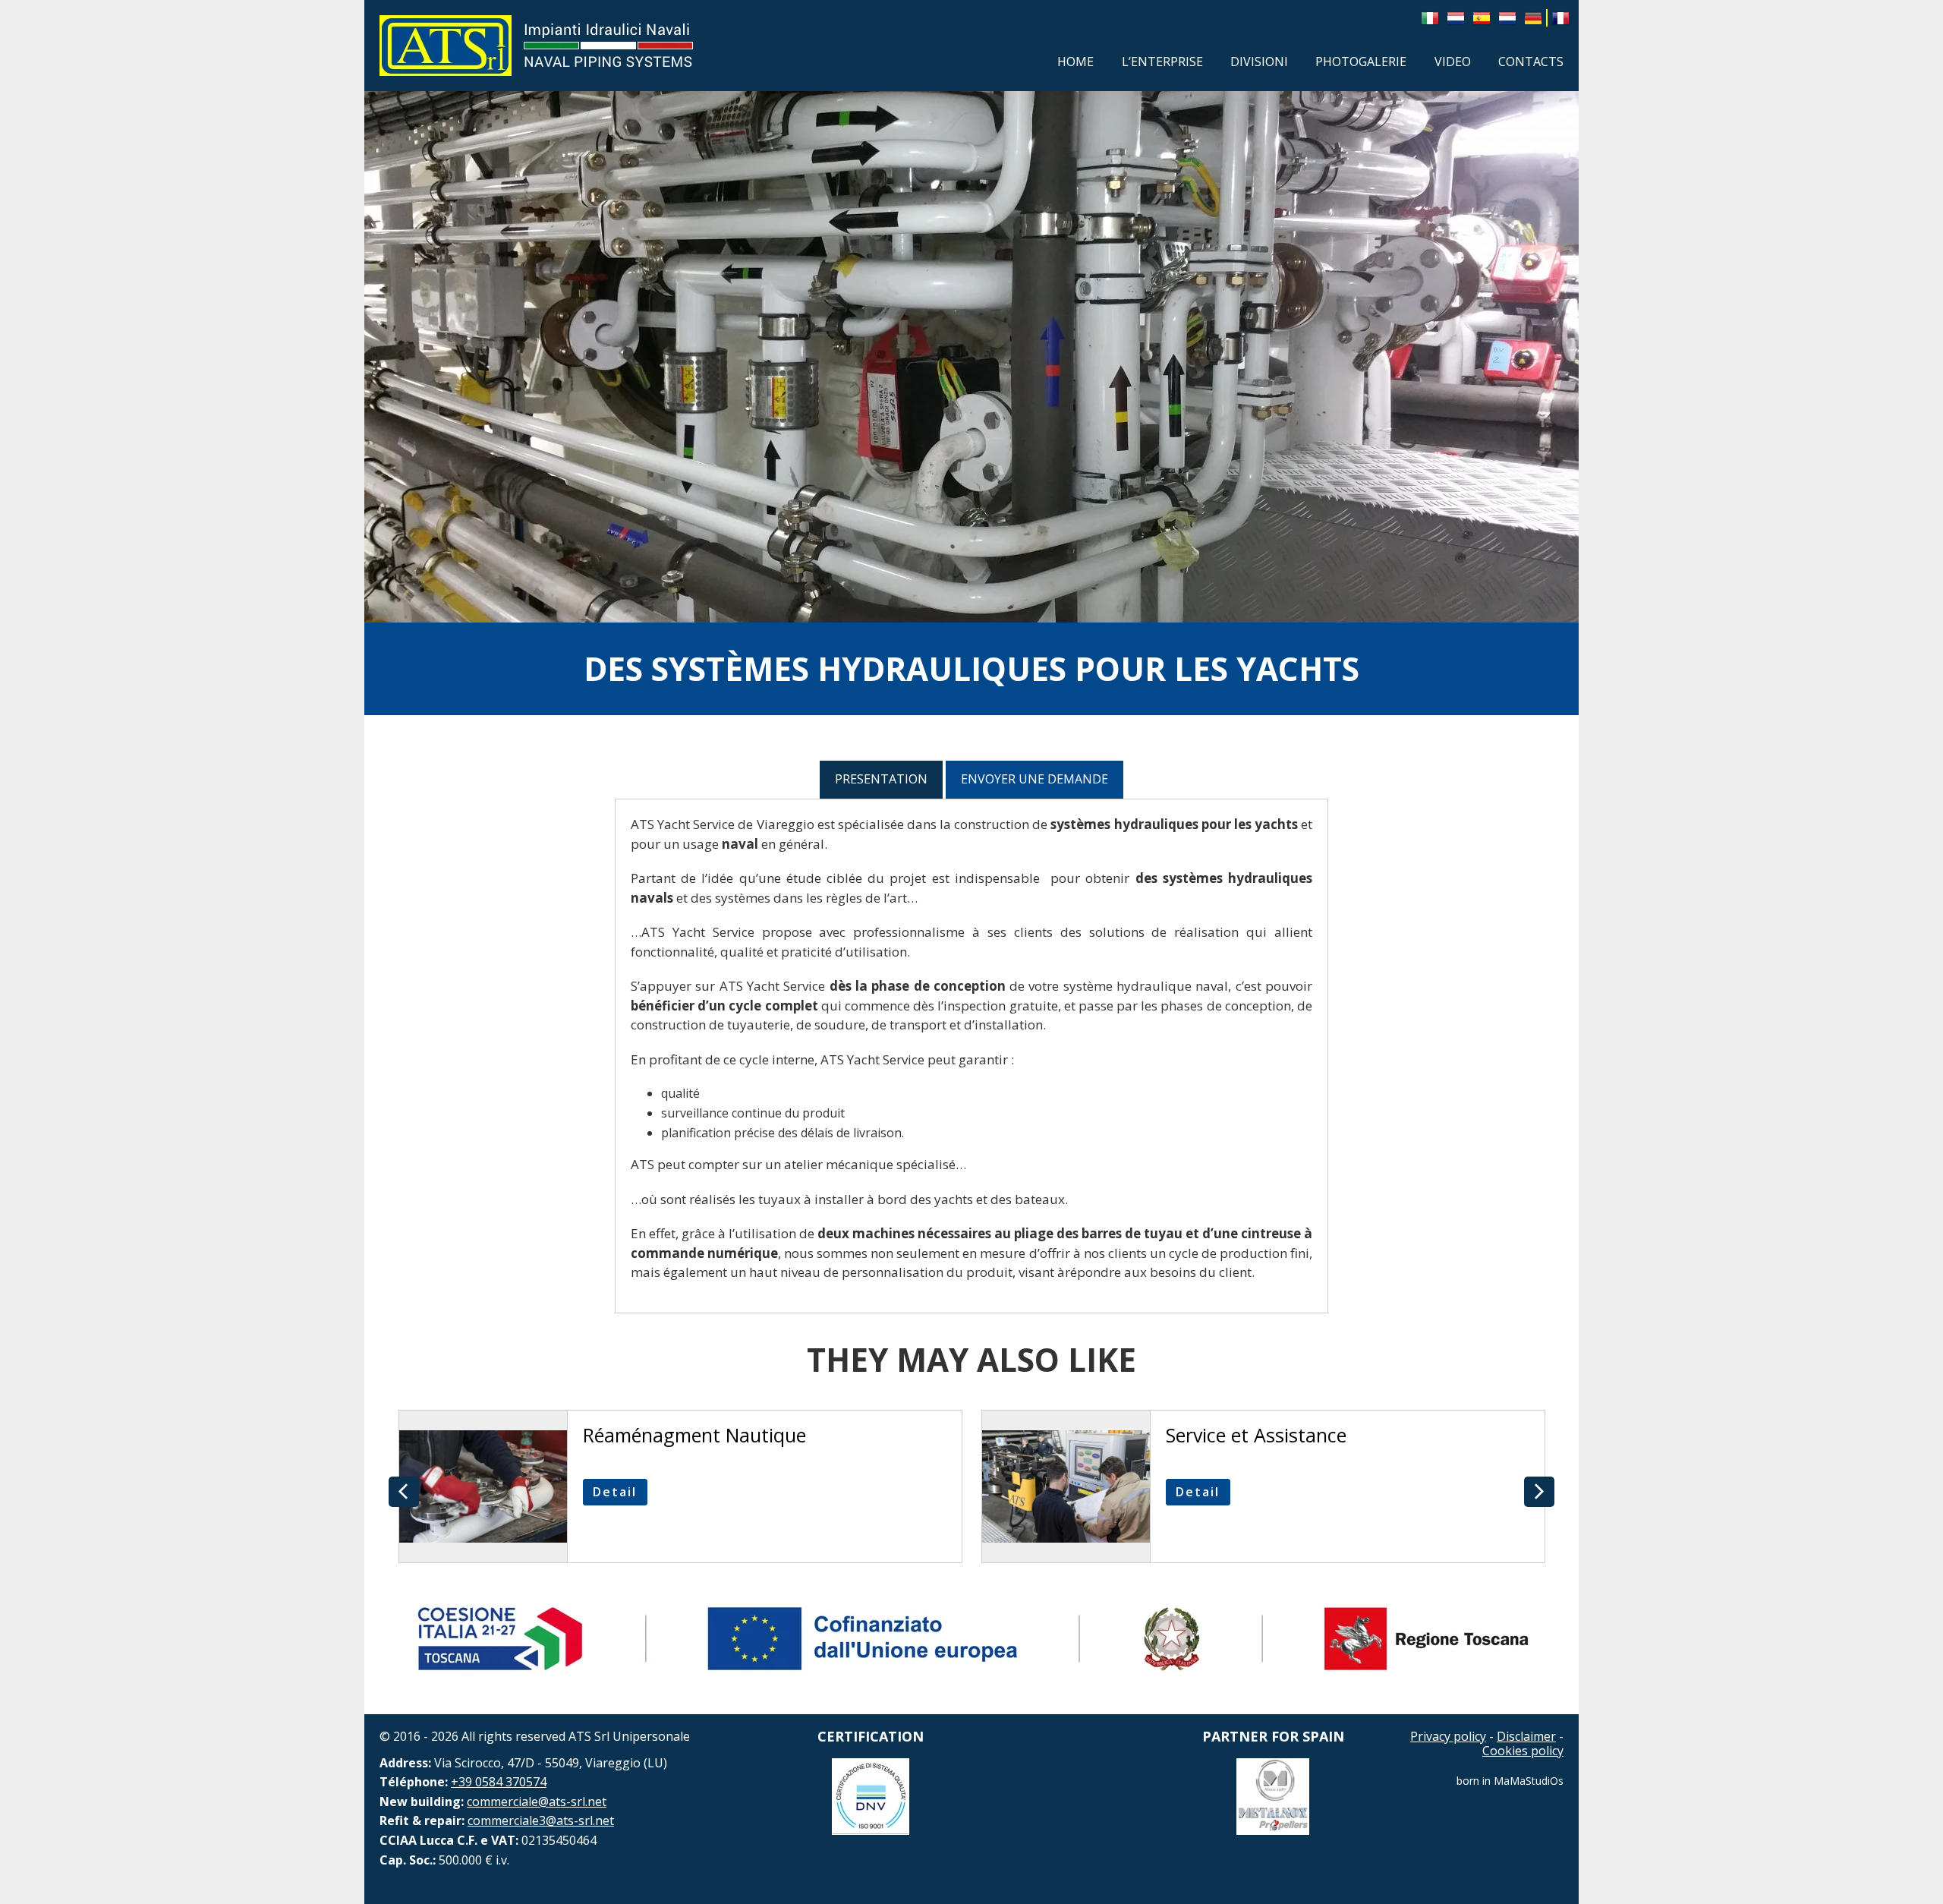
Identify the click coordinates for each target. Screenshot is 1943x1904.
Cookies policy (1523, 1751)
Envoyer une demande (1034, 779)
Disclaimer (1526, 1736)
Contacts (1531, 61)
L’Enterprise (1162, 61)
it (1430, 17)
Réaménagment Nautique (694, 1435)
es (1482, 17)
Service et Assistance (1256, 1435)
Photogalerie (1361, 61)
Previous (404, 1492)
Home (1075, 61)
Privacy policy (1448, 1736)
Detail (615, 1492)
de (1533, 17)
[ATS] (446, 46)
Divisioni (1259, 61)
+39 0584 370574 (499, 1782)
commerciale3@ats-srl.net (541, 1820)
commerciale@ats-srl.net (537, 1802)
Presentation (881, 779)
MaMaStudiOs (1529, 1781)
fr (1560, 17)
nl (1456, 17)
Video (1453, 61)
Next (1539, 1492)
